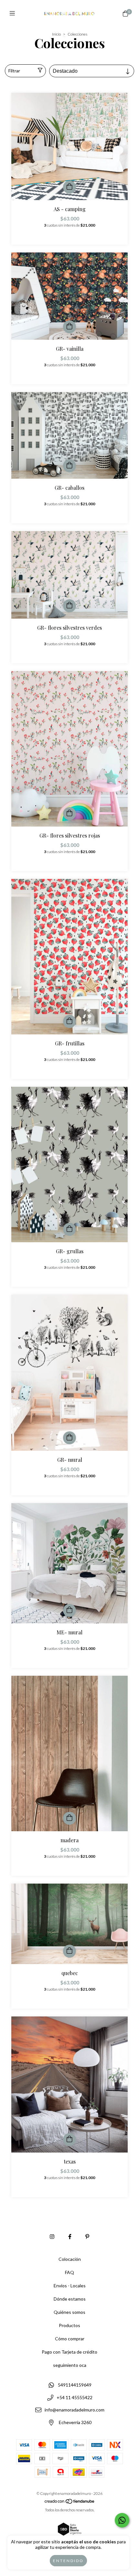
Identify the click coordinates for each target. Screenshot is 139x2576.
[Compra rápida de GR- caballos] (69, 466)
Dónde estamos (70, 2299)
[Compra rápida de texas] (69, 2140)
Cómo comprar (70, 2339)
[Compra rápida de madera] (69, 1818)
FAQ (69, 2272)
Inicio (56, 34)
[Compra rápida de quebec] (69, 1951)
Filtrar (14, 71)
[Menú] (14, 13)
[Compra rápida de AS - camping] (69, 187)
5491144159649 (75, 2385)
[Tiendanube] (70, 2502)
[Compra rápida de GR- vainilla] (69, 327)
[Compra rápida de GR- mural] (69, 1438)
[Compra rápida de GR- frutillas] (69, 1021)
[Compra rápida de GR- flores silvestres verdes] (69, 606)
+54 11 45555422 (75, 2397)
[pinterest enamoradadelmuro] (87, 2236)
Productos (69, 2325)
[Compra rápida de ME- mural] (69, 1610)
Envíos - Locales (70, 2286)
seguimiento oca (70, 2365)
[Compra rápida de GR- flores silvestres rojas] (69, 814)
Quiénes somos (69, 2312)
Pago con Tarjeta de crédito (69, 2352)
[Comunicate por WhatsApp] (122, 2520)
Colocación (70, 2259)
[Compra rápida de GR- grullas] (69, 1229)
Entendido (68, 2561)
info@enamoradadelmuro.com (75, 2410)
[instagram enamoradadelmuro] (52, 2236)
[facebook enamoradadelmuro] (70, 2236)
